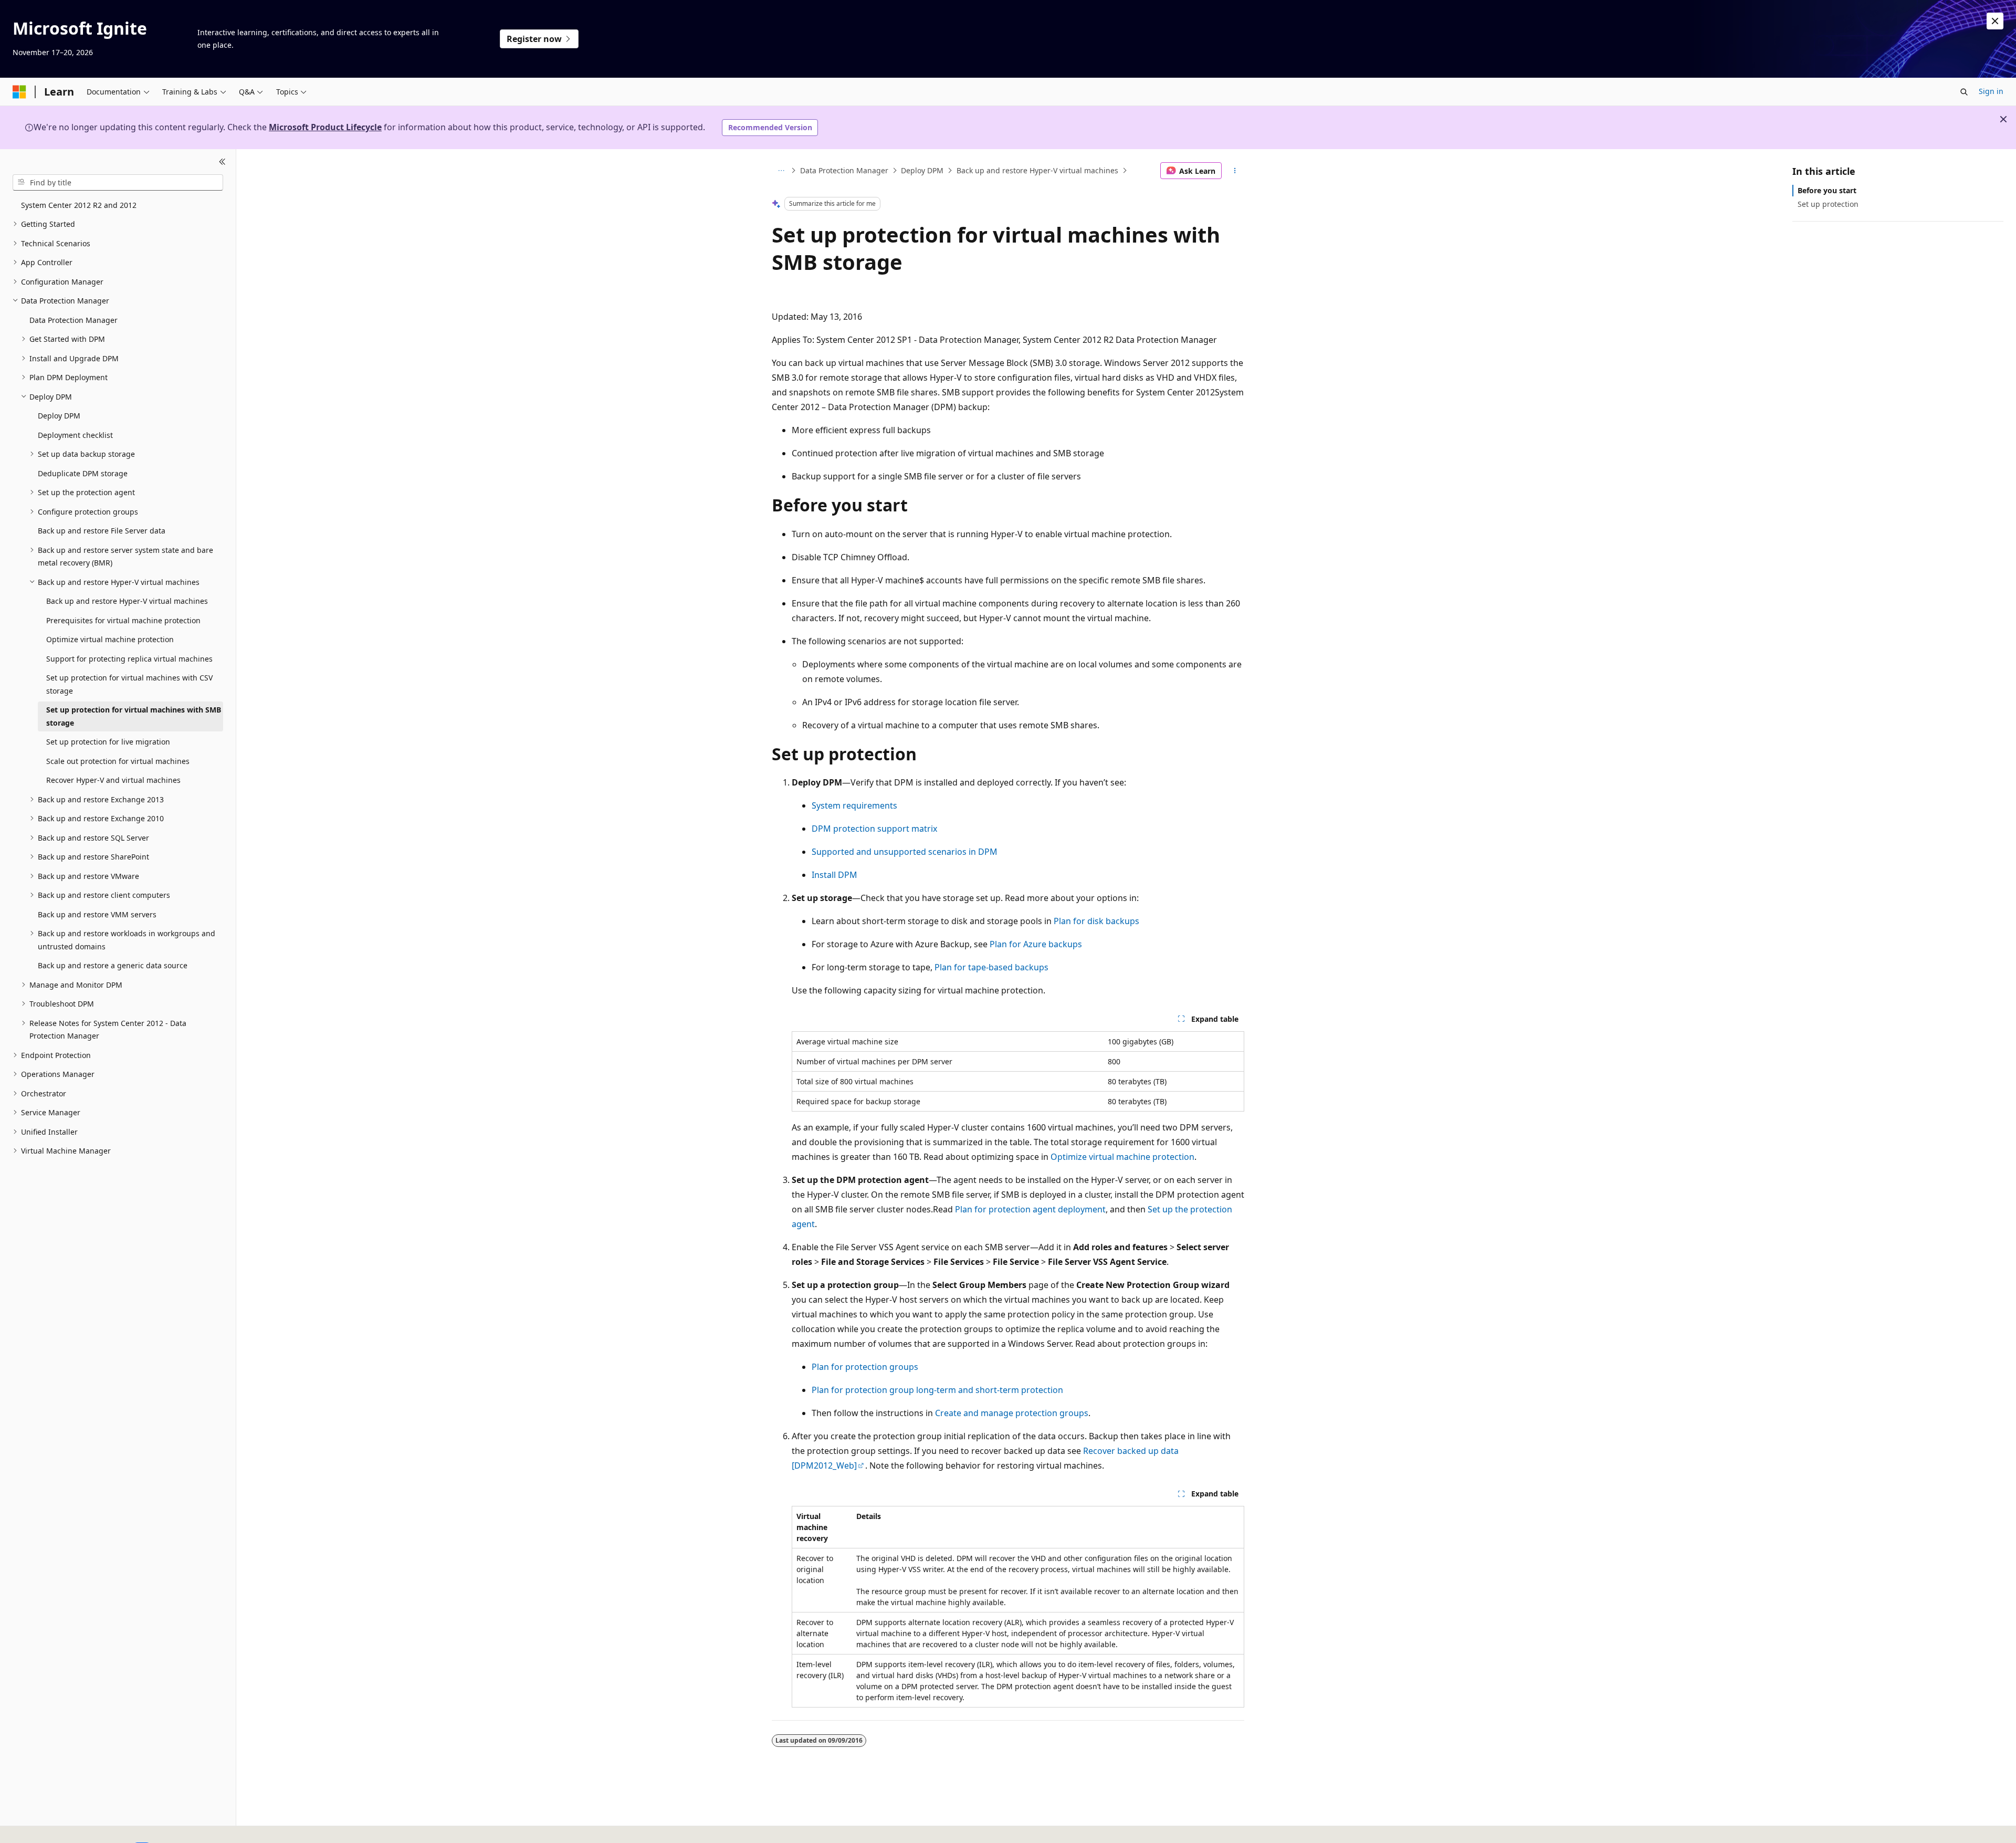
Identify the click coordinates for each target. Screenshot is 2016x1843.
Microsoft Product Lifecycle (325, 127)
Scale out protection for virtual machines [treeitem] (118, 761)
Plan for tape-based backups (991, 967)
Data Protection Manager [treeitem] (73, 320)
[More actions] (1235, 171)
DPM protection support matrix (874, 829)
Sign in (1991, 91)
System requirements (854, 805)
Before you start (1827, 190)
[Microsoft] (19, 92)
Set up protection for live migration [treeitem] (108, 742)
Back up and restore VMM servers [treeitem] (97, 914)
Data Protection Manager (844, 170)
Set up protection (1828, 204)
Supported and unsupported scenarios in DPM (905, 852)
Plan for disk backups (1096, 921)
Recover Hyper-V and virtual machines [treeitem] (113, 780)
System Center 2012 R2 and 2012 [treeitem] (79, 205)
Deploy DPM (922, 170)
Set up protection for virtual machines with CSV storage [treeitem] (129, 684)
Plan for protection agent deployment (1030, 1209)
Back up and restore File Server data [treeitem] (102, 531)
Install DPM (834, 875)
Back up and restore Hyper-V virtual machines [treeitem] (127, 601)
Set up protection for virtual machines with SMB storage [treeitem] (134, 716)
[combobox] (118, 182)
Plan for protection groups (865, 1367)
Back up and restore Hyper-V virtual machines (1037, 170)
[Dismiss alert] (1995, 21)
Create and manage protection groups (1012, 1413)
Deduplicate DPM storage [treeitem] (83, 473)
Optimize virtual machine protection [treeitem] (110, 639)
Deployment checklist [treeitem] (75, 435)
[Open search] (1964, 92)
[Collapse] (222, 162)
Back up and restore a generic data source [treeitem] (113, 965)
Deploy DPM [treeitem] (59, 416)
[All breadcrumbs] (781, 171)
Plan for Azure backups (1036, 944)
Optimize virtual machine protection (1122, 1157)
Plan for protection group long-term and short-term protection (937, 1390)
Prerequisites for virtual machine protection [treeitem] (123, 620)
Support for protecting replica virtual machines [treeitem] (129, 659)
